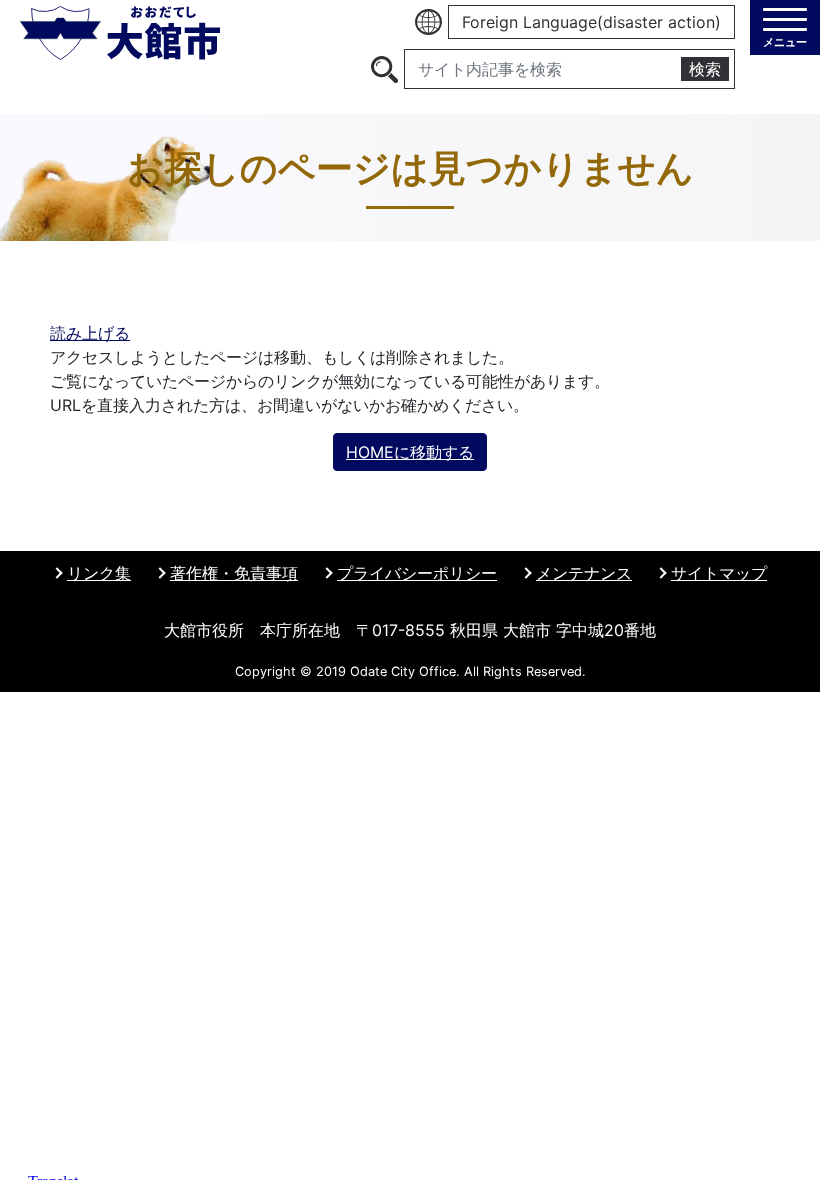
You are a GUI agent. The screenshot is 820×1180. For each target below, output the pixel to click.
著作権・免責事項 (234, 573)
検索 (705, 69)
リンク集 (99, 573)
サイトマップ (719, 573)
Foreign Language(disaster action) (591, 22)
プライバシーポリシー (417, 573)
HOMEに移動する (410, 452)
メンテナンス (584, 573)
